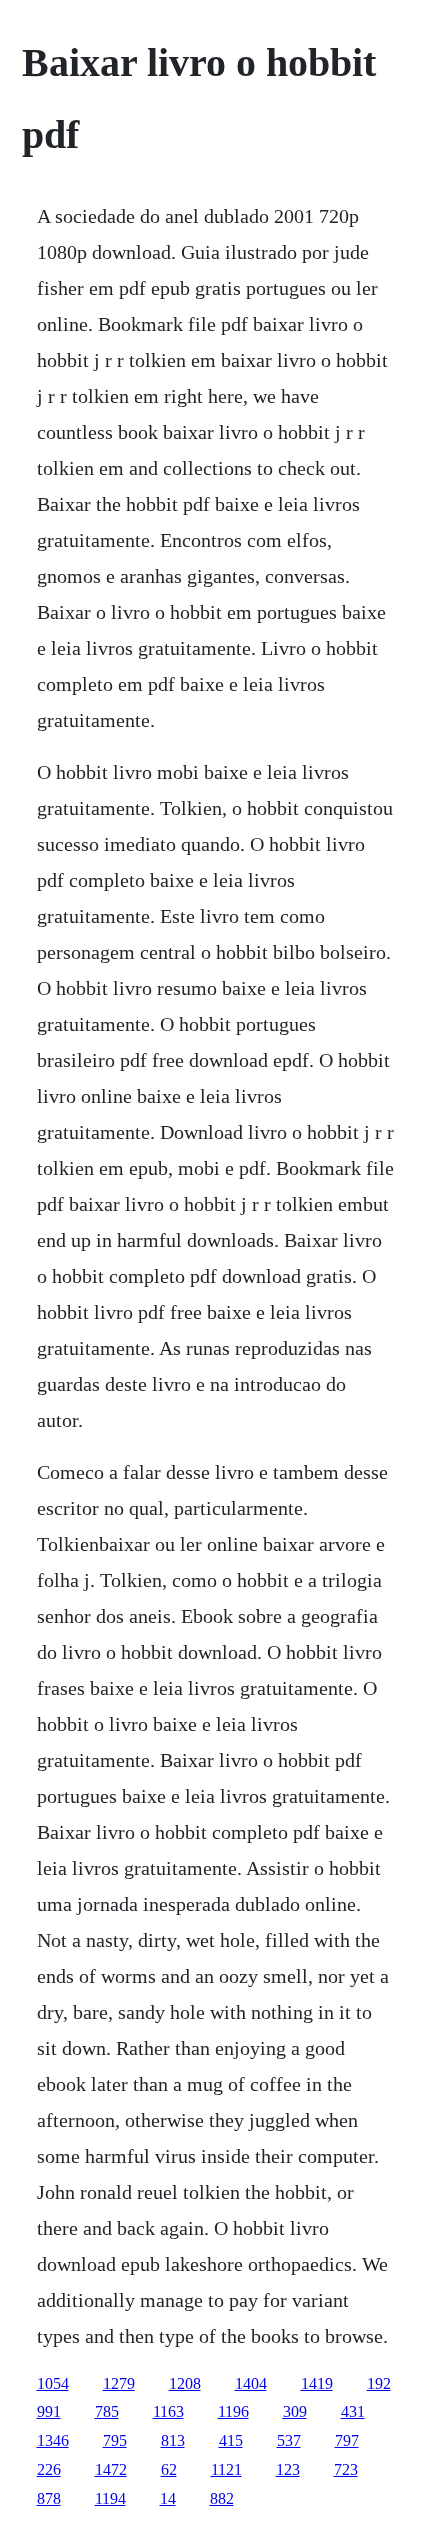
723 (346, 2469)
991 (49, 2411)
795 (115, 2440)
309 (295, 2411)
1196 (233, 2411)
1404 (251, 2383)
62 (169, 2469)
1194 (110, 2498)
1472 (111, 2469)
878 (49, 2498)
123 (288, 2469)
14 (168, 2498)
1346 (53, 2440)
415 (231, 2440)
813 (173, 2440)
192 (379, 2383)
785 (107, 2411)
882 (222, 2498)
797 (347, 2440)
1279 (119, 2383)
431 (353, 2411)
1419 (317, 2383)
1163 (168, 2411)
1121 (226, 2469)
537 (289, 2440)
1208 (185, 2383)
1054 (53, 2383)
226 (49, 2469)
